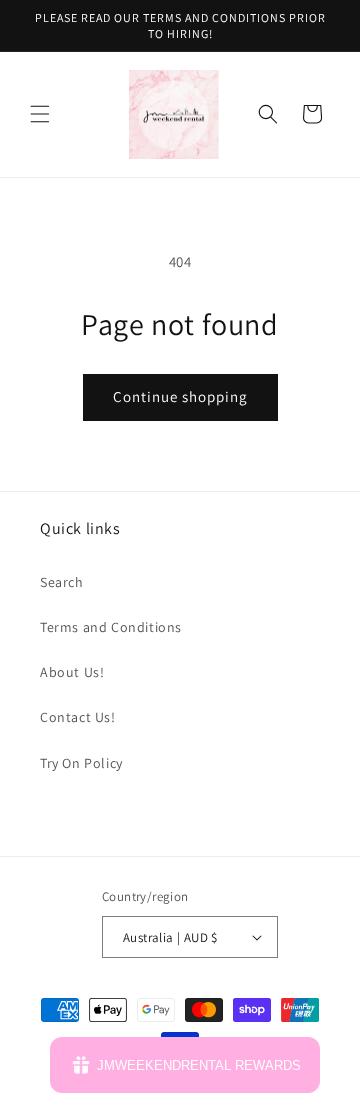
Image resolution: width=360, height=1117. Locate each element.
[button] (40, 114)
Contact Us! (78, 717)
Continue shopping (180, 396)
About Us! (72, 672)
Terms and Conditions (111, 627)
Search (62, 582)
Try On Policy (81, 763)
